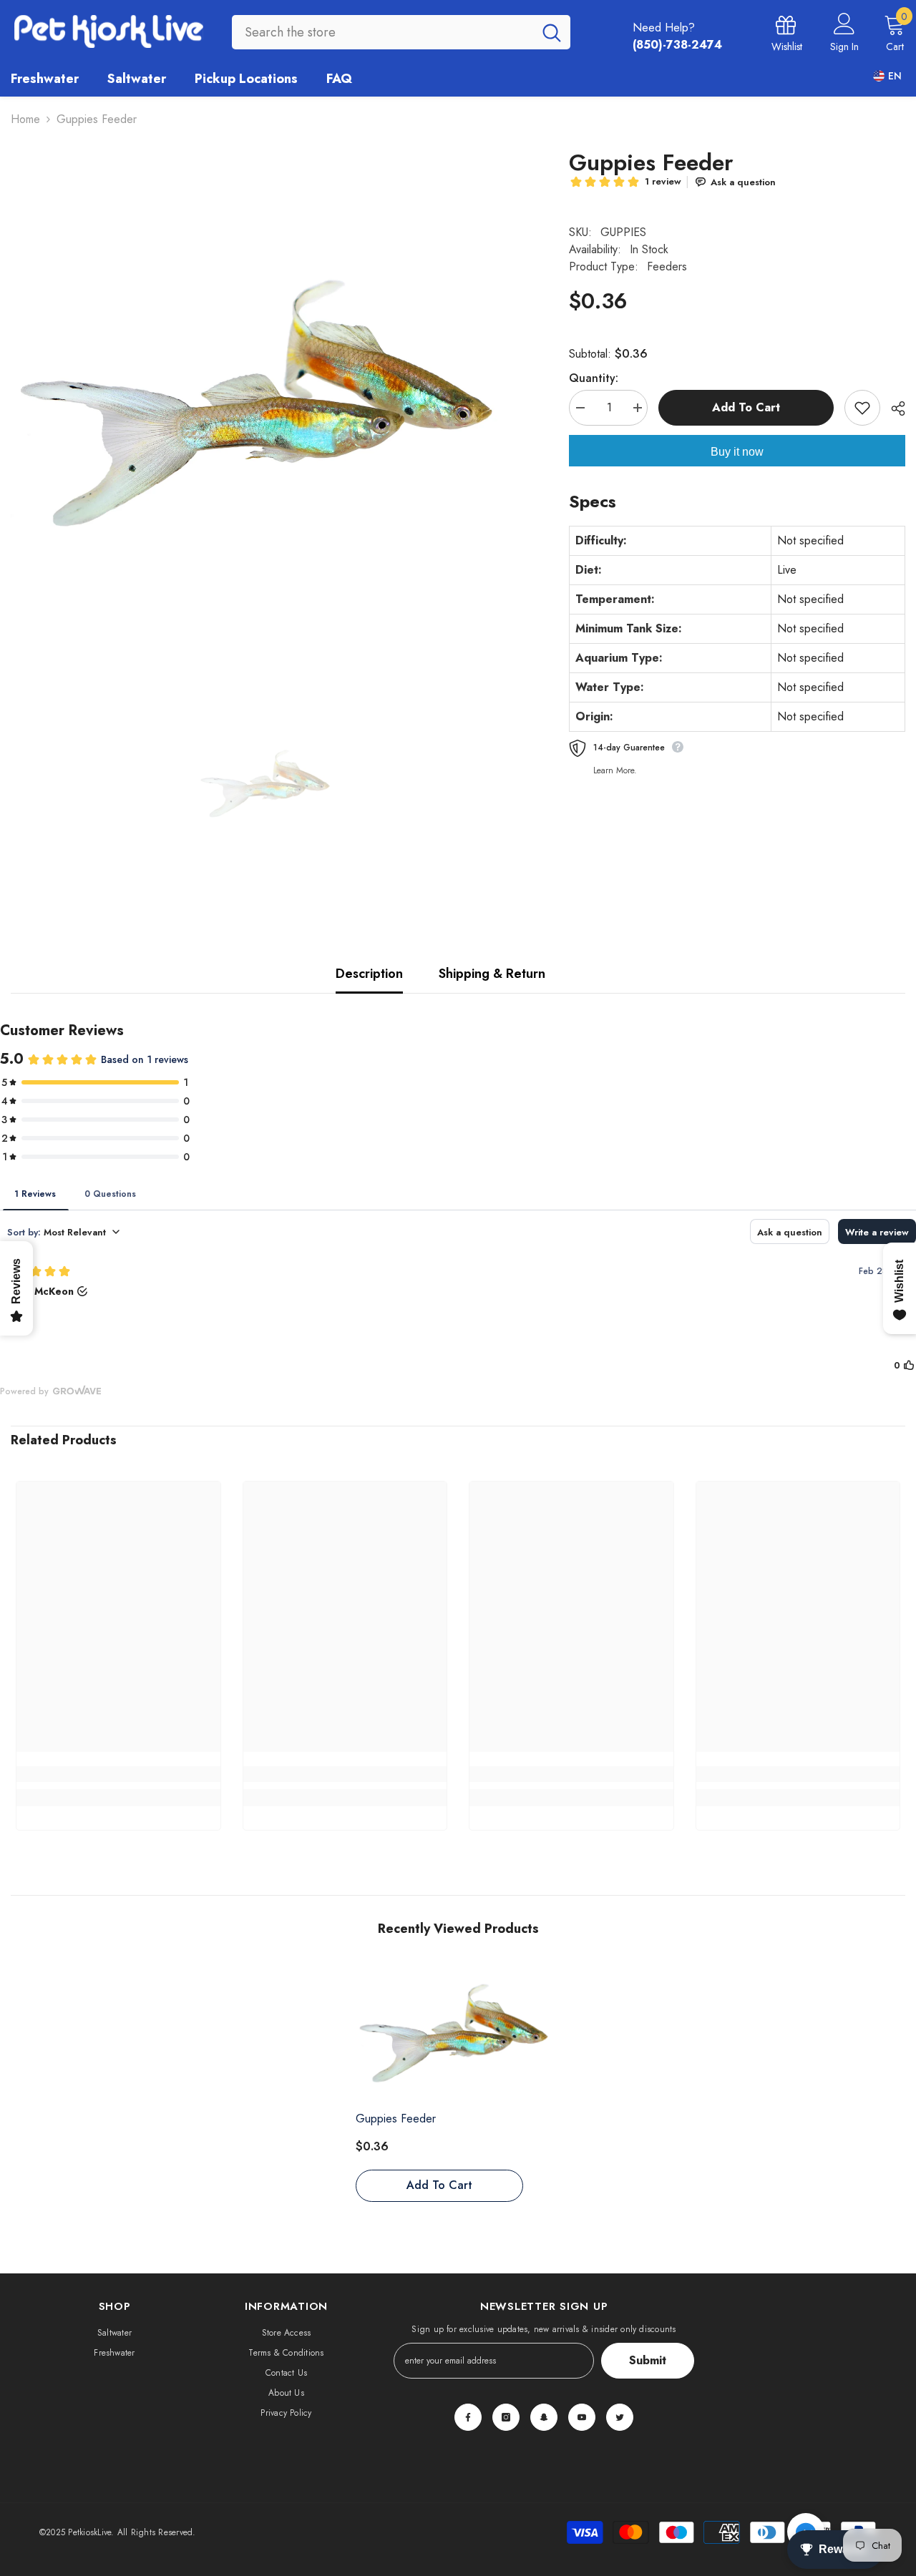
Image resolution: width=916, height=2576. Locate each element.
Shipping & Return (492, 974)
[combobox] (383, 32)
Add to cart (746, 407)
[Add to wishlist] (862, 408)
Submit (648, 2360)
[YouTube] (582, 2417)
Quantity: (594, 378)
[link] (118, 1774)
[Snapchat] (544, 2417)
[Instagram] (506, 2417)
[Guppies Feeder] (458, 2036)
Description (369, 974)
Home (25, 119)
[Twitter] (620, 2417)
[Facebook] (468, 2417)
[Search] (401, 32)
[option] (268, 409)
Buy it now (737, 452)
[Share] (893, 408)
